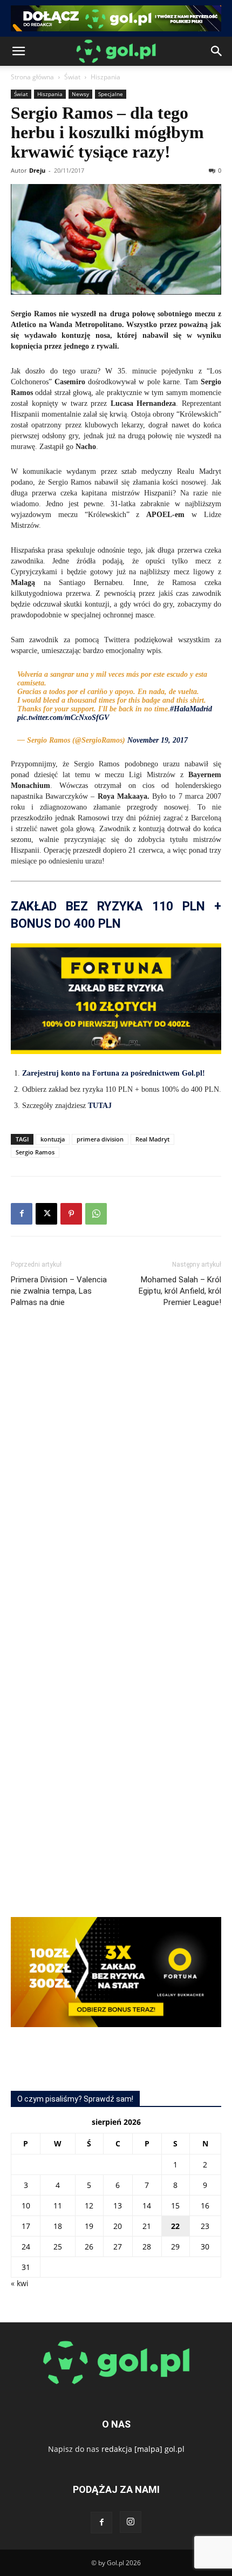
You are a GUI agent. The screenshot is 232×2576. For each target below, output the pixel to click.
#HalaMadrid (191, 709)
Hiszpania (105, 77)
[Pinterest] (71, 1214)
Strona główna (32, 77)
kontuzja (53, 1139)
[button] (18, 51)
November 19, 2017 (158, 740)
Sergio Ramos (35, 1152)
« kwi (20, 2283)
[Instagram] (131, 2522)
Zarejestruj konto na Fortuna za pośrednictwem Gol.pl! (114, 1073)
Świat (72, 77)
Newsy (80, 94)
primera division (100, 1139)
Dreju (37, 170)
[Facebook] (22, 1214)
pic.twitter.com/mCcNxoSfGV (63, 718)
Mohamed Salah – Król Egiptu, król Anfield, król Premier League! (180, 1291)
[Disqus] (116, 1478)
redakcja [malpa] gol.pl (143, 2449)
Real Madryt (152, 1139)
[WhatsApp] (96, 1214)
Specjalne (111, 94)
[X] (46, 1214)
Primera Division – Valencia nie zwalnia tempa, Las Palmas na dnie (59, 1291)
